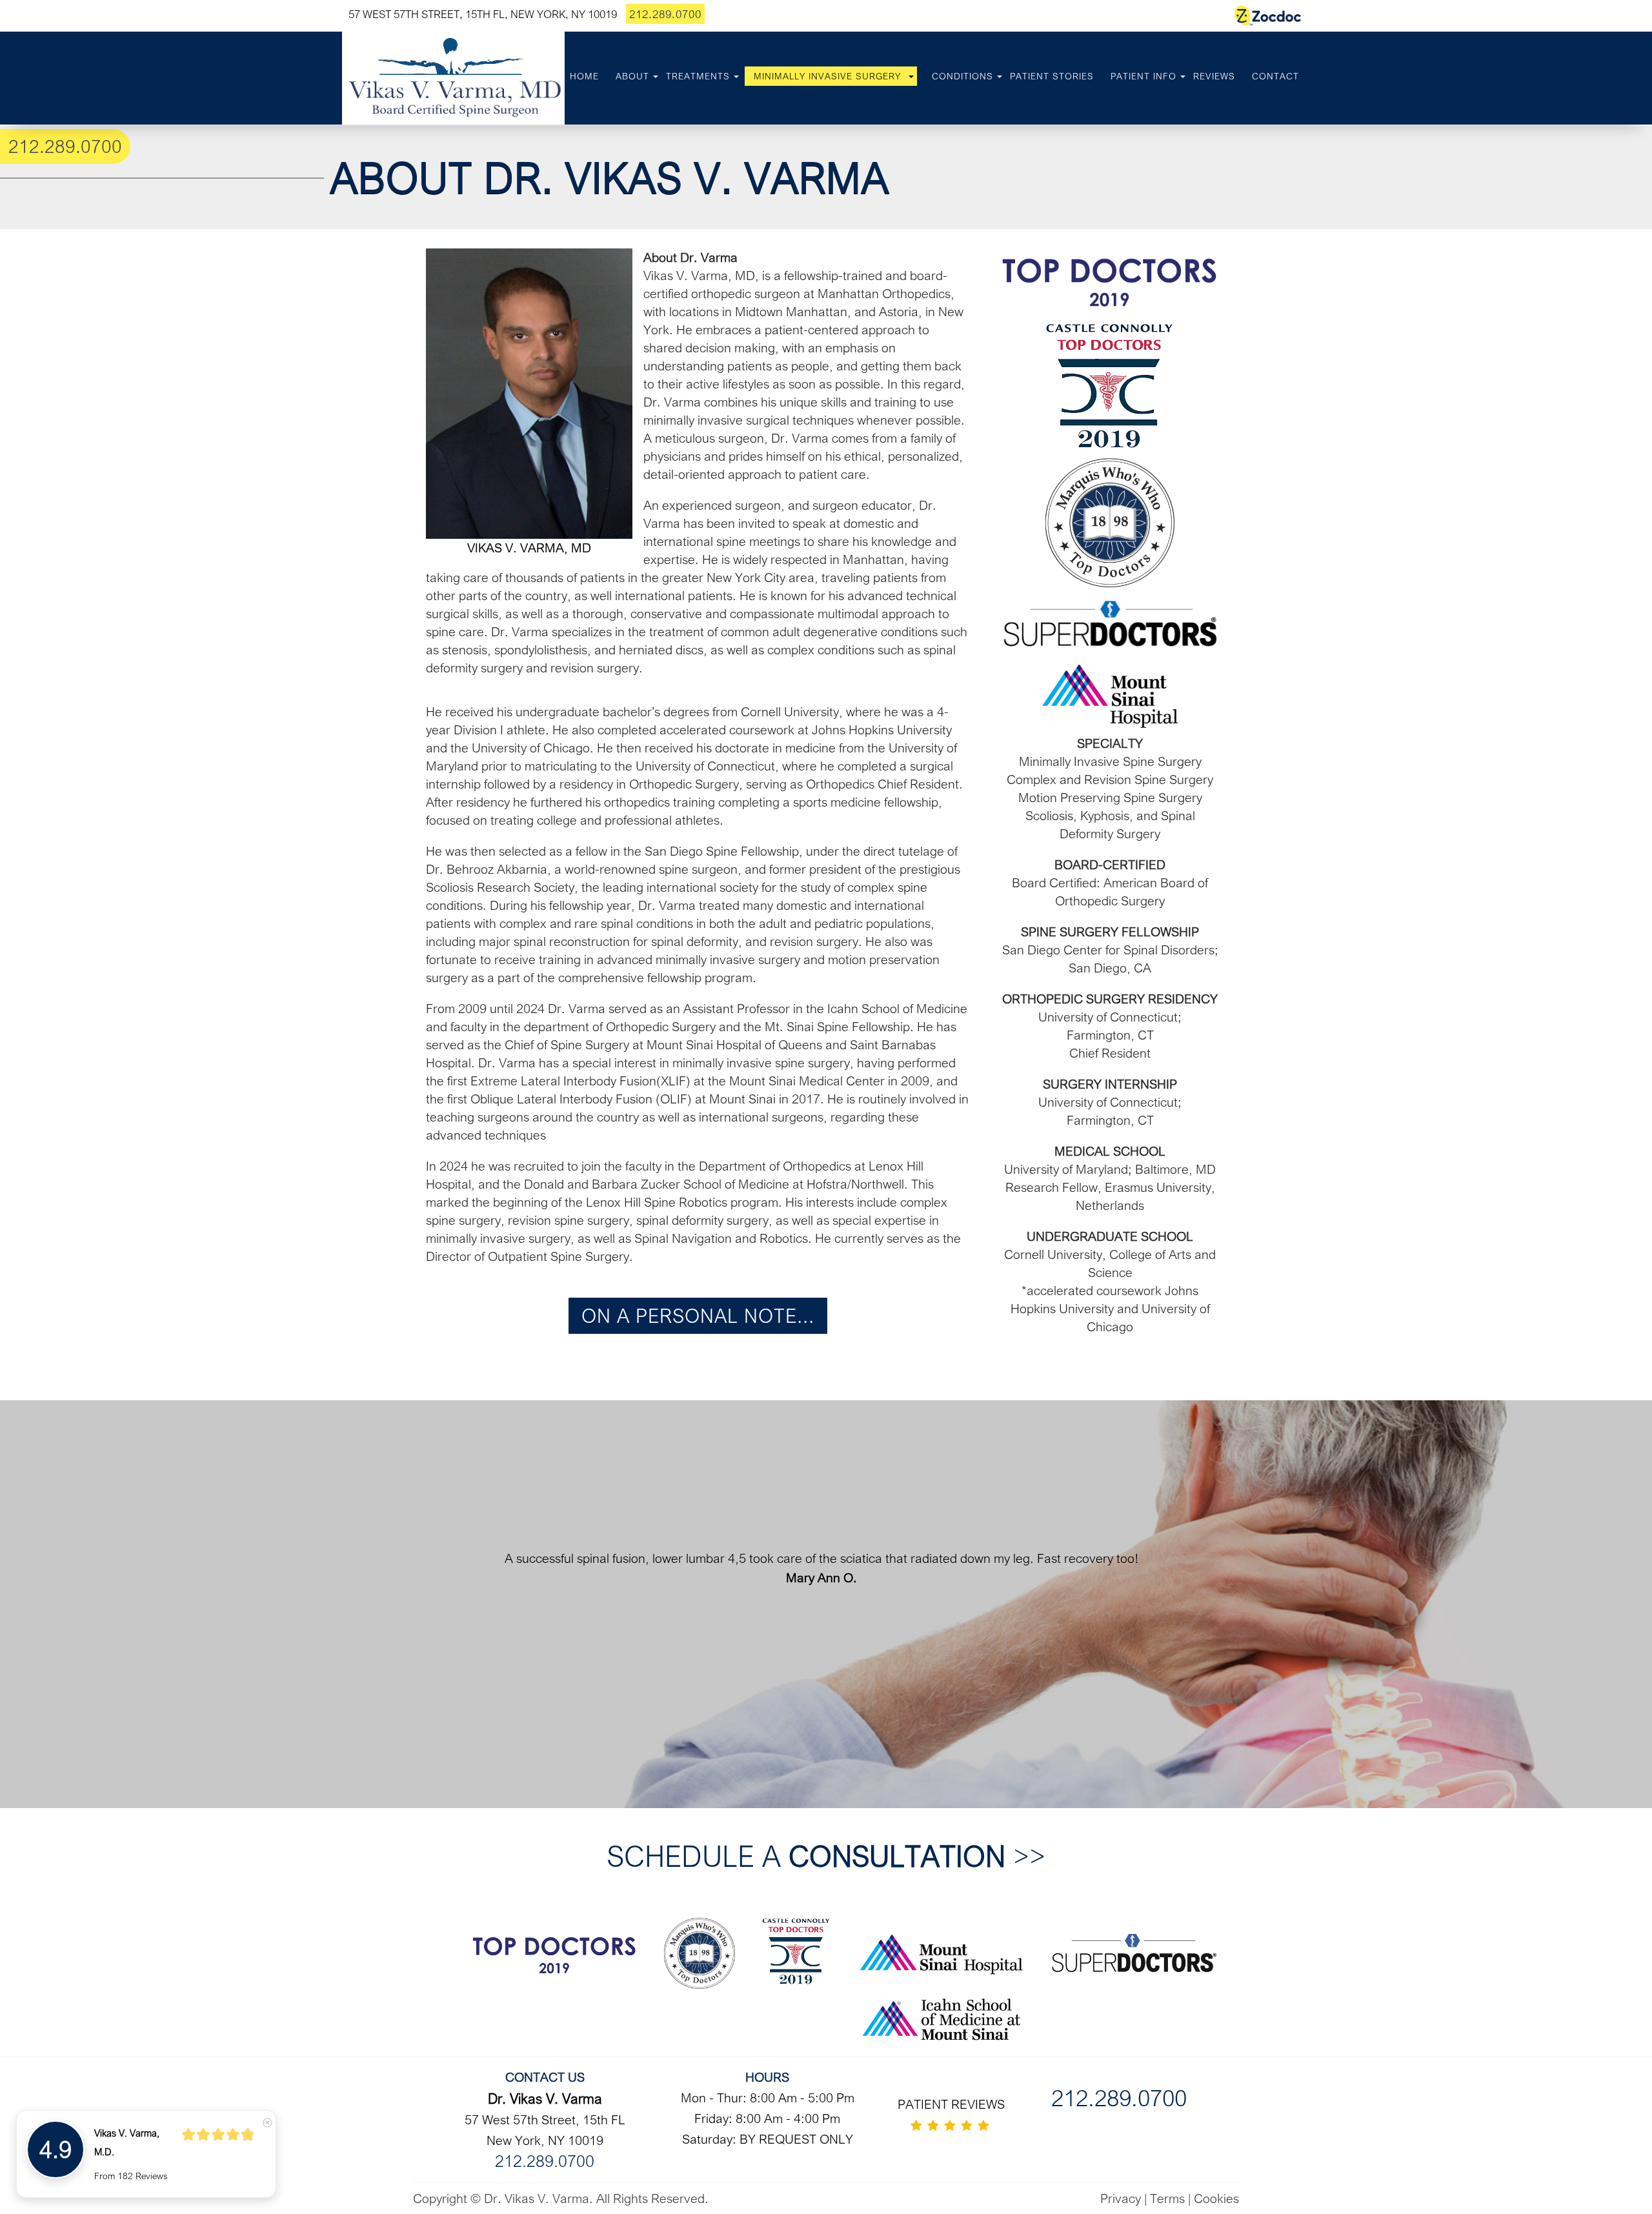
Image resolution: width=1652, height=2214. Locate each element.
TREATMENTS (698, 76)
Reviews (1214, 76)
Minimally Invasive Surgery (827, 76)
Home (584, 76)
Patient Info (1143, 76)
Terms (1167, 2198)
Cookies (1216, 2198)
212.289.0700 (665, 14)
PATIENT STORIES (1052, 76)
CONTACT (1275, 76)
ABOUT (632, 76)
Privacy (1121, 2198)
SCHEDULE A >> (826, 1856)
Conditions (962, 76)
